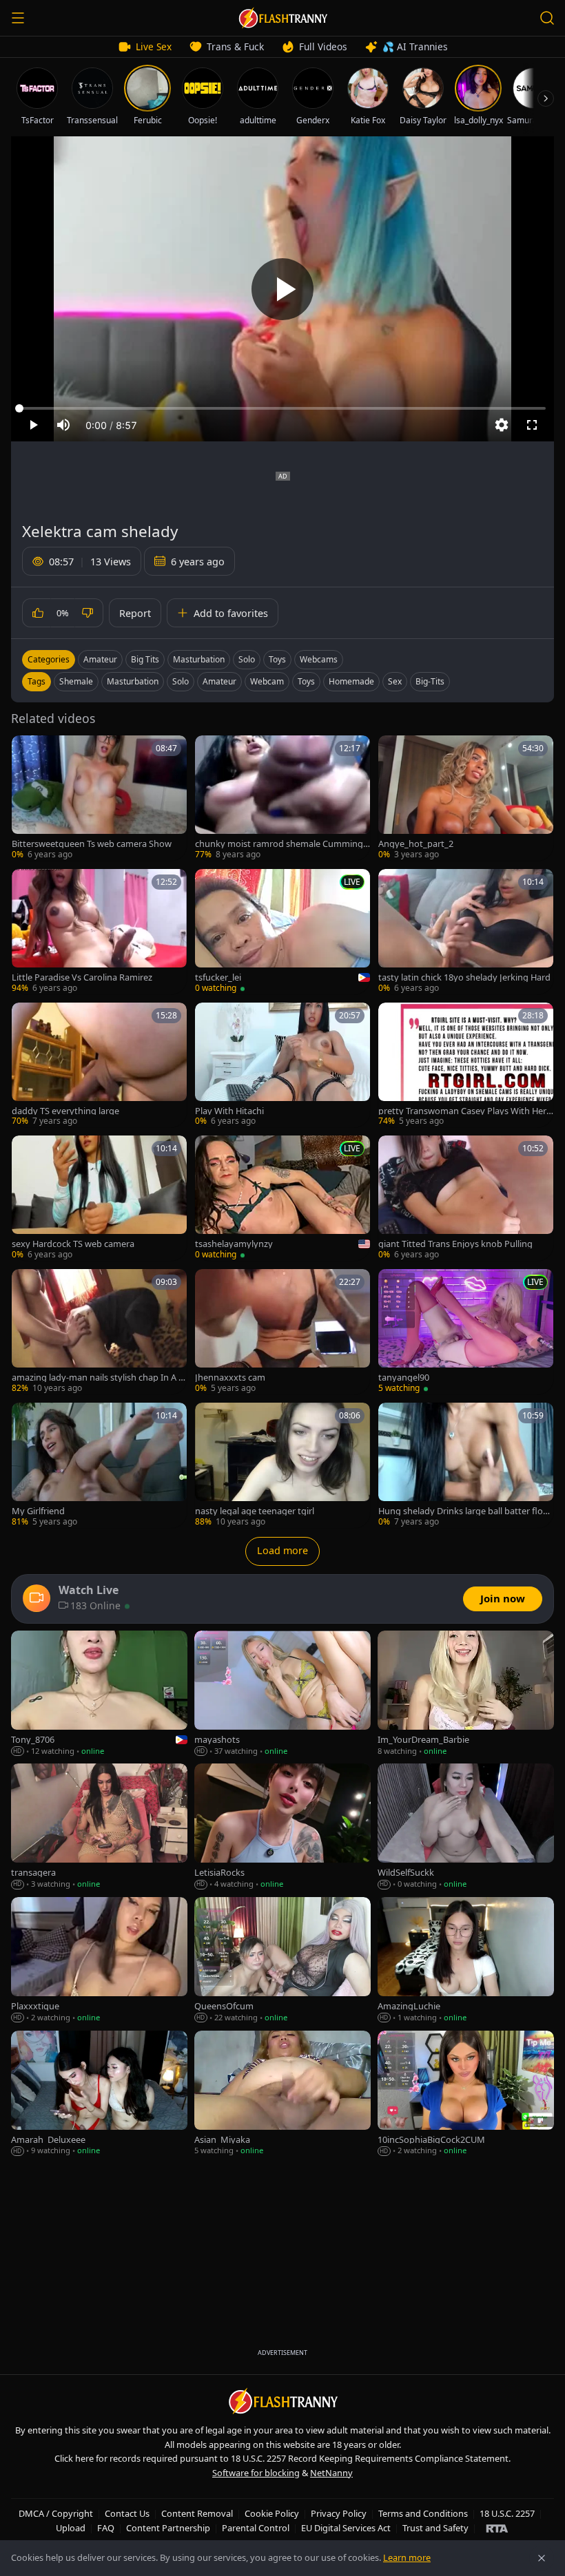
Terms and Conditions (423, 2513)
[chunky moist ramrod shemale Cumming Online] (282, 798)
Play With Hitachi (229, 1111)
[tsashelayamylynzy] (282, 1198)
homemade (351, 681)
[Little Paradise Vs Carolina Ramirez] (99, 932)
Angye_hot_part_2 (416, 844)
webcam (267, 681)
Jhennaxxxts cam (230, 1378)
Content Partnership (168, 2528)
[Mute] (63, 425)
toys (306, 681)
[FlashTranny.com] (282, 18)
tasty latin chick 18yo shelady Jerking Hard (464, 977)
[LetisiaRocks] (282, 1827)
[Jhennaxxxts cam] (282, 1332)
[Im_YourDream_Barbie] (466, 1694)
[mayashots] (282, 1694)
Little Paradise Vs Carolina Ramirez (82, 977)
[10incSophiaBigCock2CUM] (466, 2094)
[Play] (282, 289)
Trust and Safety (435, 2528)
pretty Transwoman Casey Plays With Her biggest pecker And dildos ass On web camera (465, 1111)
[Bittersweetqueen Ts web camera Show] (99, 798)
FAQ (106, 2528)
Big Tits (145, 659)
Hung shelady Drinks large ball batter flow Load (464, 1511)
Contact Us (127, 2513)
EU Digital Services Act (346, 2528)
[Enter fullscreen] (532, 425)
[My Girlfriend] (99, 1465)
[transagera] (99, 1827)
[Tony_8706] (99, 1694)
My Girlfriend (38, 1511)
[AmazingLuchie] (466, 1960)
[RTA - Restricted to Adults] (497, 2528)
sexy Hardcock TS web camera (73, 1244)
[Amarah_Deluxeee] (99, 2094)
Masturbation (199, 659)
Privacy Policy (339, 2513)
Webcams (319, 659)
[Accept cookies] (542, 2558)
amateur (219, 681)
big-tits (430, 681)
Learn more (407, 2557)
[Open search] (547, 18)
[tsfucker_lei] (282, 932)
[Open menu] (18, 18)
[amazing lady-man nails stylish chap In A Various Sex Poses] (99, 1332)
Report (135, 613)
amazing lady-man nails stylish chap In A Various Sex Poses (98, 1378)
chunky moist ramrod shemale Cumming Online (279, 844)
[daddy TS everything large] (99, 1065)
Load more (282, 1550)
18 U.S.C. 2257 (507, 2513)
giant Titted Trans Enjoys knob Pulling (455, 1244)
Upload (71, 2528)
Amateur (100, 659)
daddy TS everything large (65, 1111)
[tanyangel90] (466, 1332)
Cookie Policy (272, 2513)
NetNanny (331, 2473)
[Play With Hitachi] (282, 1065)
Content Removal (197, 2513)
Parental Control (256, 2528)
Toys (277, 659)
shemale (76, 681)
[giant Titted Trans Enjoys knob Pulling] (466, 1198)
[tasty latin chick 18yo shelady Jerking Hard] (466, 932)
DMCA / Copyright (56, 2513)
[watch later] (27, 751)
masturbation (133, 681)
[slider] (282, 408)
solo (181, 681)
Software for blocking (256, 2473)
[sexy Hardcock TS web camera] (99, 1198)
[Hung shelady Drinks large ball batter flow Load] (466, 1465)
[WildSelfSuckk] (466, 1827)
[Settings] (502, 425)
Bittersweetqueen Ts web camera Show (92, 844)
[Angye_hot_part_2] (466, 798)
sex (395, 681)
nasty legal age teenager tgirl (255, 1511)
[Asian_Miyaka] (282, 2094)
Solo (247, 659)
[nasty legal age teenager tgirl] (282, 1465)
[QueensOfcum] (282, 1960)
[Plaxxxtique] (99, 1960)
